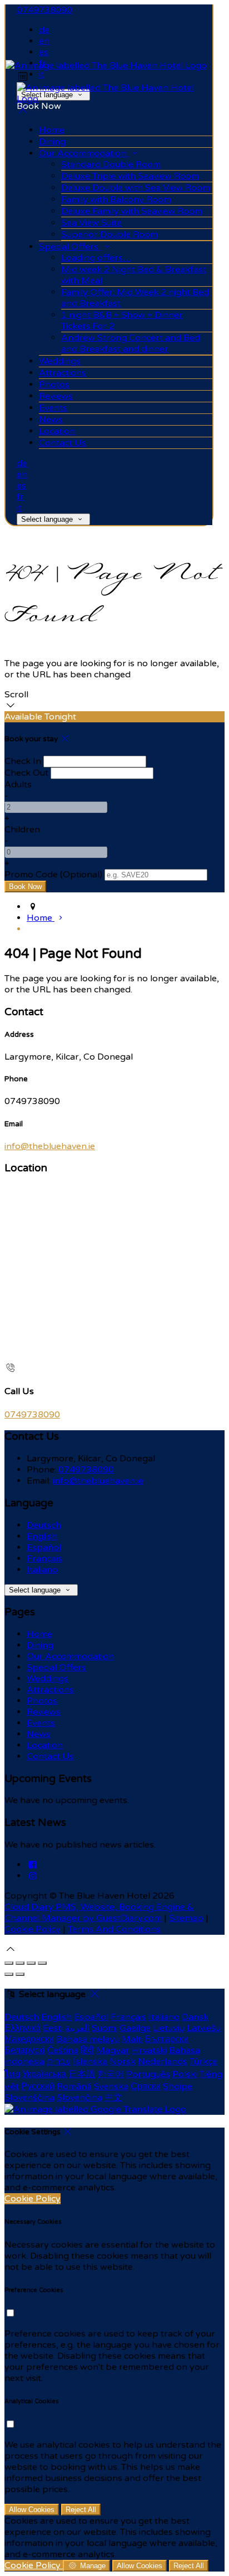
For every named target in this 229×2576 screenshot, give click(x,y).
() (53, 875)
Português (148, 2074)
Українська (44, 2074)
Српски (146, 2086)
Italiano (42, 1570)
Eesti (53, 2028)
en (44, 41)
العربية (77, 2028)
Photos (42, 1701)
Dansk (195, 2017)
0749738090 (44, 10)
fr (20, 497)
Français (44, 1559)
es (44, 52)
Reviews (44, 1712)
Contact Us (50, 1756)
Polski (185, 2074)
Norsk (123, 2061)
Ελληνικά (23, 2028)
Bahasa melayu (88, 2039)
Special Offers (56, 1668)
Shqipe (178, 2086)
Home (39, 1634)
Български (167, 2039)
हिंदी (87, 2050)
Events (41, 1723)
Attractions (50, 1690)
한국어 (111, 2074)
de (44, 30)
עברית (59, 2061)
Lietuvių (169, 2028)
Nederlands (163, 2061)
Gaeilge (135, 2028)
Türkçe (203, 2061)
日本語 (82, 2074)
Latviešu (204, 2028)
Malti (132, 2039)
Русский (38, 2086)
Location (45, 1745)
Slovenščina (29, 2098)
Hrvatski (149, 2050)
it (41, 74)
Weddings (48, 1679)
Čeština (63, 2050)
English (42, 1536)
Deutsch (44, 1525)
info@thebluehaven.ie (50, 1146)
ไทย (12, 2074)
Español (44, 1547)
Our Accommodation (70, 1656)
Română (74, 2086)
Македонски (29, 2039)
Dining (40, 1645)
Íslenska (90, 2061)
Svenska (111, 2086)
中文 (113, 2098)
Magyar (113, 2050)
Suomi (104, 2028)
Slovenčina (79, 2098)
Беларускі (25, 2050)
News (39, 1734)
